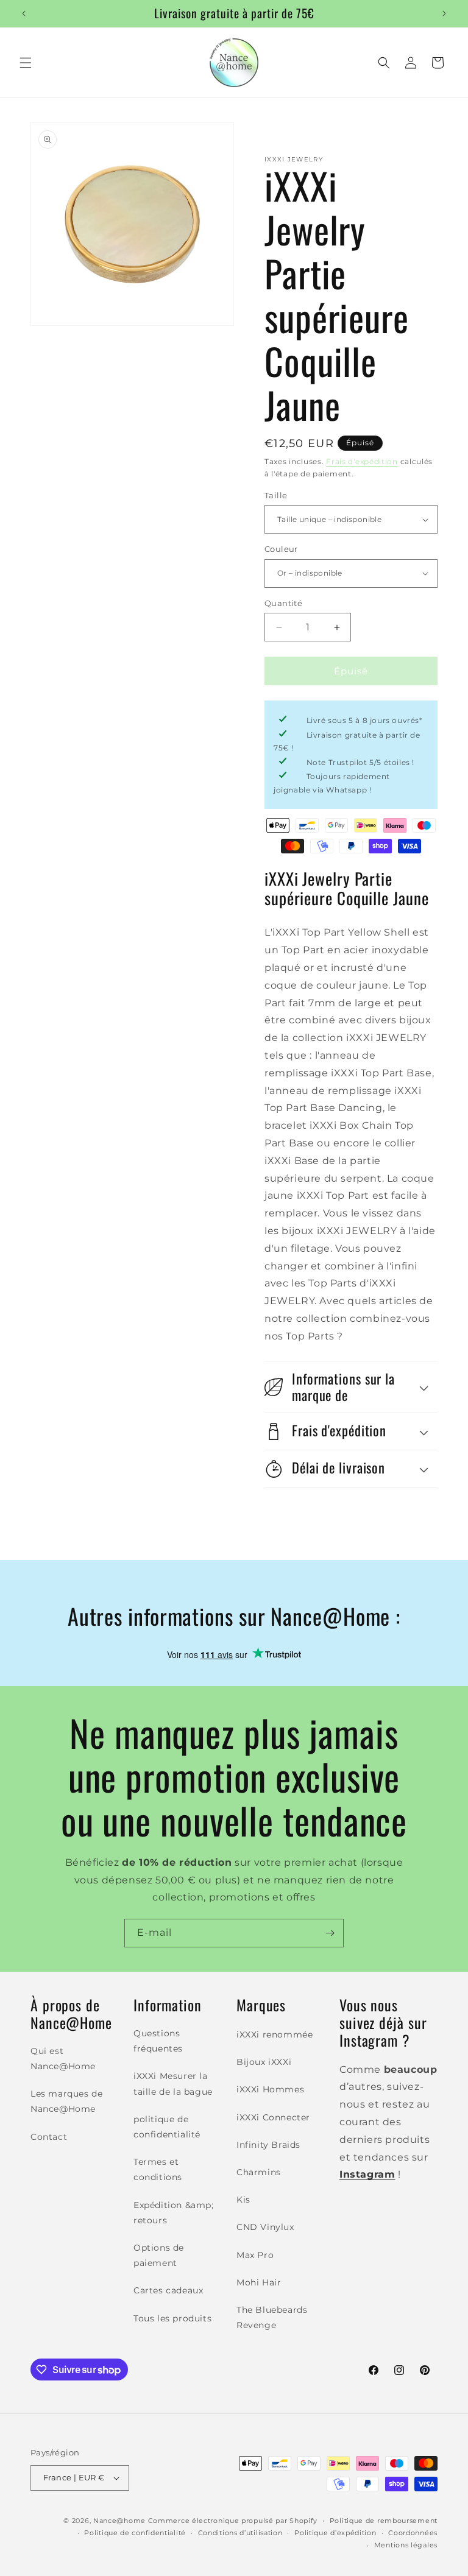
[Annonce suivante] (444, 13)
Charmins (259, 2172)
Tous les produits (172, 2318)
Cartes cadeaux (168, 2290)
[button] (26, 63)
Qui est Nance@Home (63, 2059)
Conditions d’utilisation (240, 2533)
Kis (243, 2200)
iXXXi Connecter (273, 2117)
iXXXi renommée (275, 2034)
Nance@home (119, 2521)
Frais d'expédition (362, 461)
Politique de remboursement (384, 2521)
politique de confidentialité (167, 2127)
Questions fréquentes (158, 2041)
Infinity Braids (268, 2145)
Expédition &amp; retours (174, 2213)
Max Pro (255, 2255)
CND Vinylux (265, 2227)
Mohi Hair (259, 2282)
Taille (276, 495)
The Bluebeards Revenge (272, 2317)
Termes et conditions (158, 2169)
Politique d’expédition (335, 2533)
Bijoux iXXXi (264, 2062)
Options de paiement (159, 2255)
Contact (49, 2137)
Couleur (281, 549)
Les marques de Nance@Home (66, 2101)
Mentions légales (406, 2545)
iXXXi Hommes (270, 2089)
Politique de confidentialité (135, 2533)
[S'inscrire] (330, 1933)
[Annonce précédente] (24, 13)
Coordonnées (413, 2533)
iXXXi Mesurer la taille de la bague (173, 2084)
